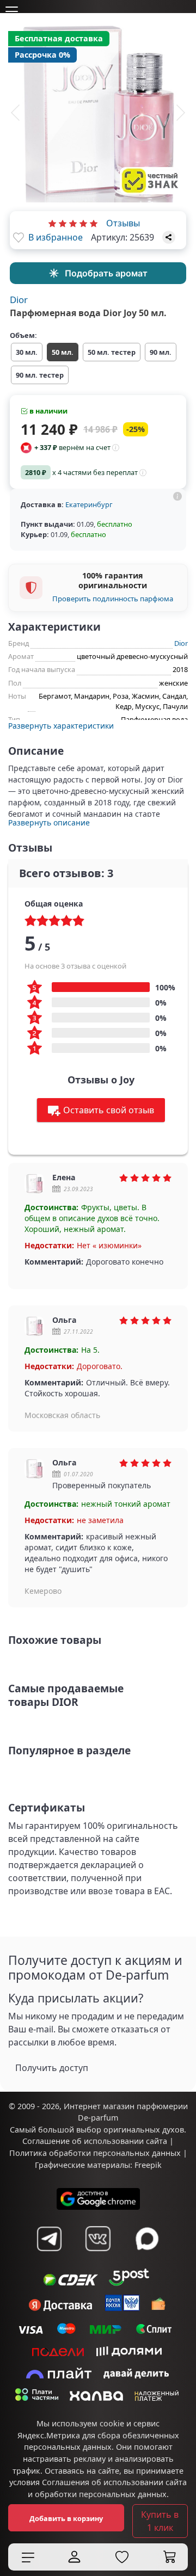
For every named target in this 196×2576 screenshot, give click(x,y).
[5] (94, 223)
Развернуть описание (49, 822)
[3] (73, 223)
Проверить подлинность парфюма (113, 599)
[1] (52, 223)
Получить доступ (52, 2068)
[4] (83, 223)
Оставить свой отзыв (109, 1110)
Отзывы (123, 223)
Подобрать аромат (106, 273)
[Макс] (147, 2239)
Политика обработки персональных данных (95, 2153)
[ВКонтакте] (98, 2239)
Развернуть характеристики (61, 726)
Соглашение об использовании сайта (95, 2141)
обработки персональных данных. (102, 2494)
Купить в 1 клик (160, 2521)
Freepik (148, 2165)
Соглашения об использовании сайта (114, 2482)
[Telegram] (49, 2239)
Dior (19, 300)
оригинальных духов (144, 2130)
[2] (63, 223)
